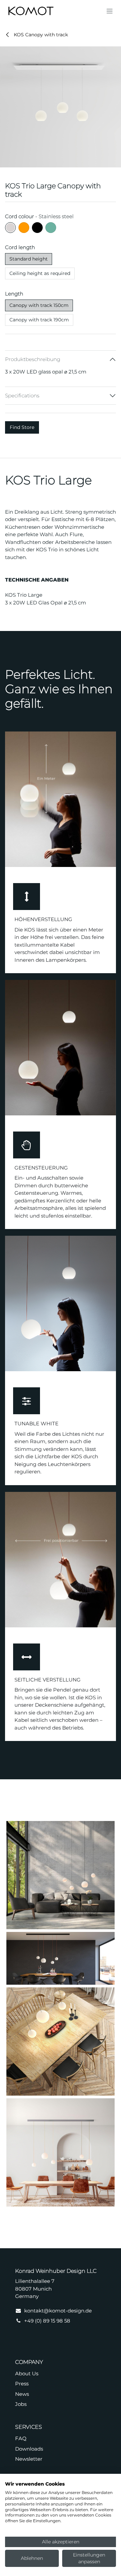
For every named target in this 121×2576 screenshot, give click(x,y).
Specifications (22, 395)
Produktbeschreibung (33, 359)
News (22, 2394)
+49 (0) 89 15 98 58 (47, 2321)
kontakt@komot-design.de (58, 2311)
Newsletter (29, 2459)
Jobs (21, 2404)
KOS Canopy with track (40, 35)
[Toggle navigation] (110, 11)
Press (22, 2384)
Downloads (29, 2449)
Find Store (22, 427)
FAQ (21, 2438)
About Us (27, 2373)
